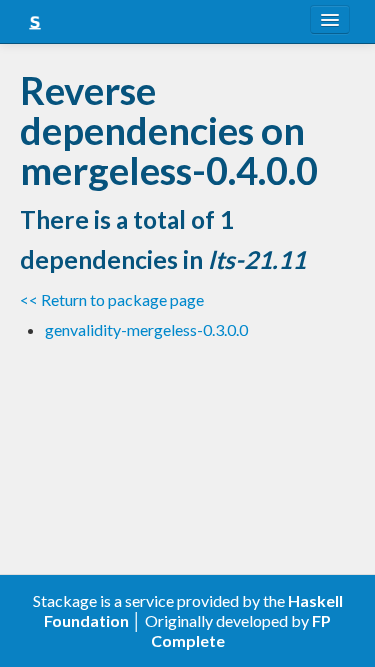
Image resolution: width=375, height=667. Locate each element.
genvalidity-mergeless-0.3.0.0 (146, 329)
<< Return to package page (112, 299)
